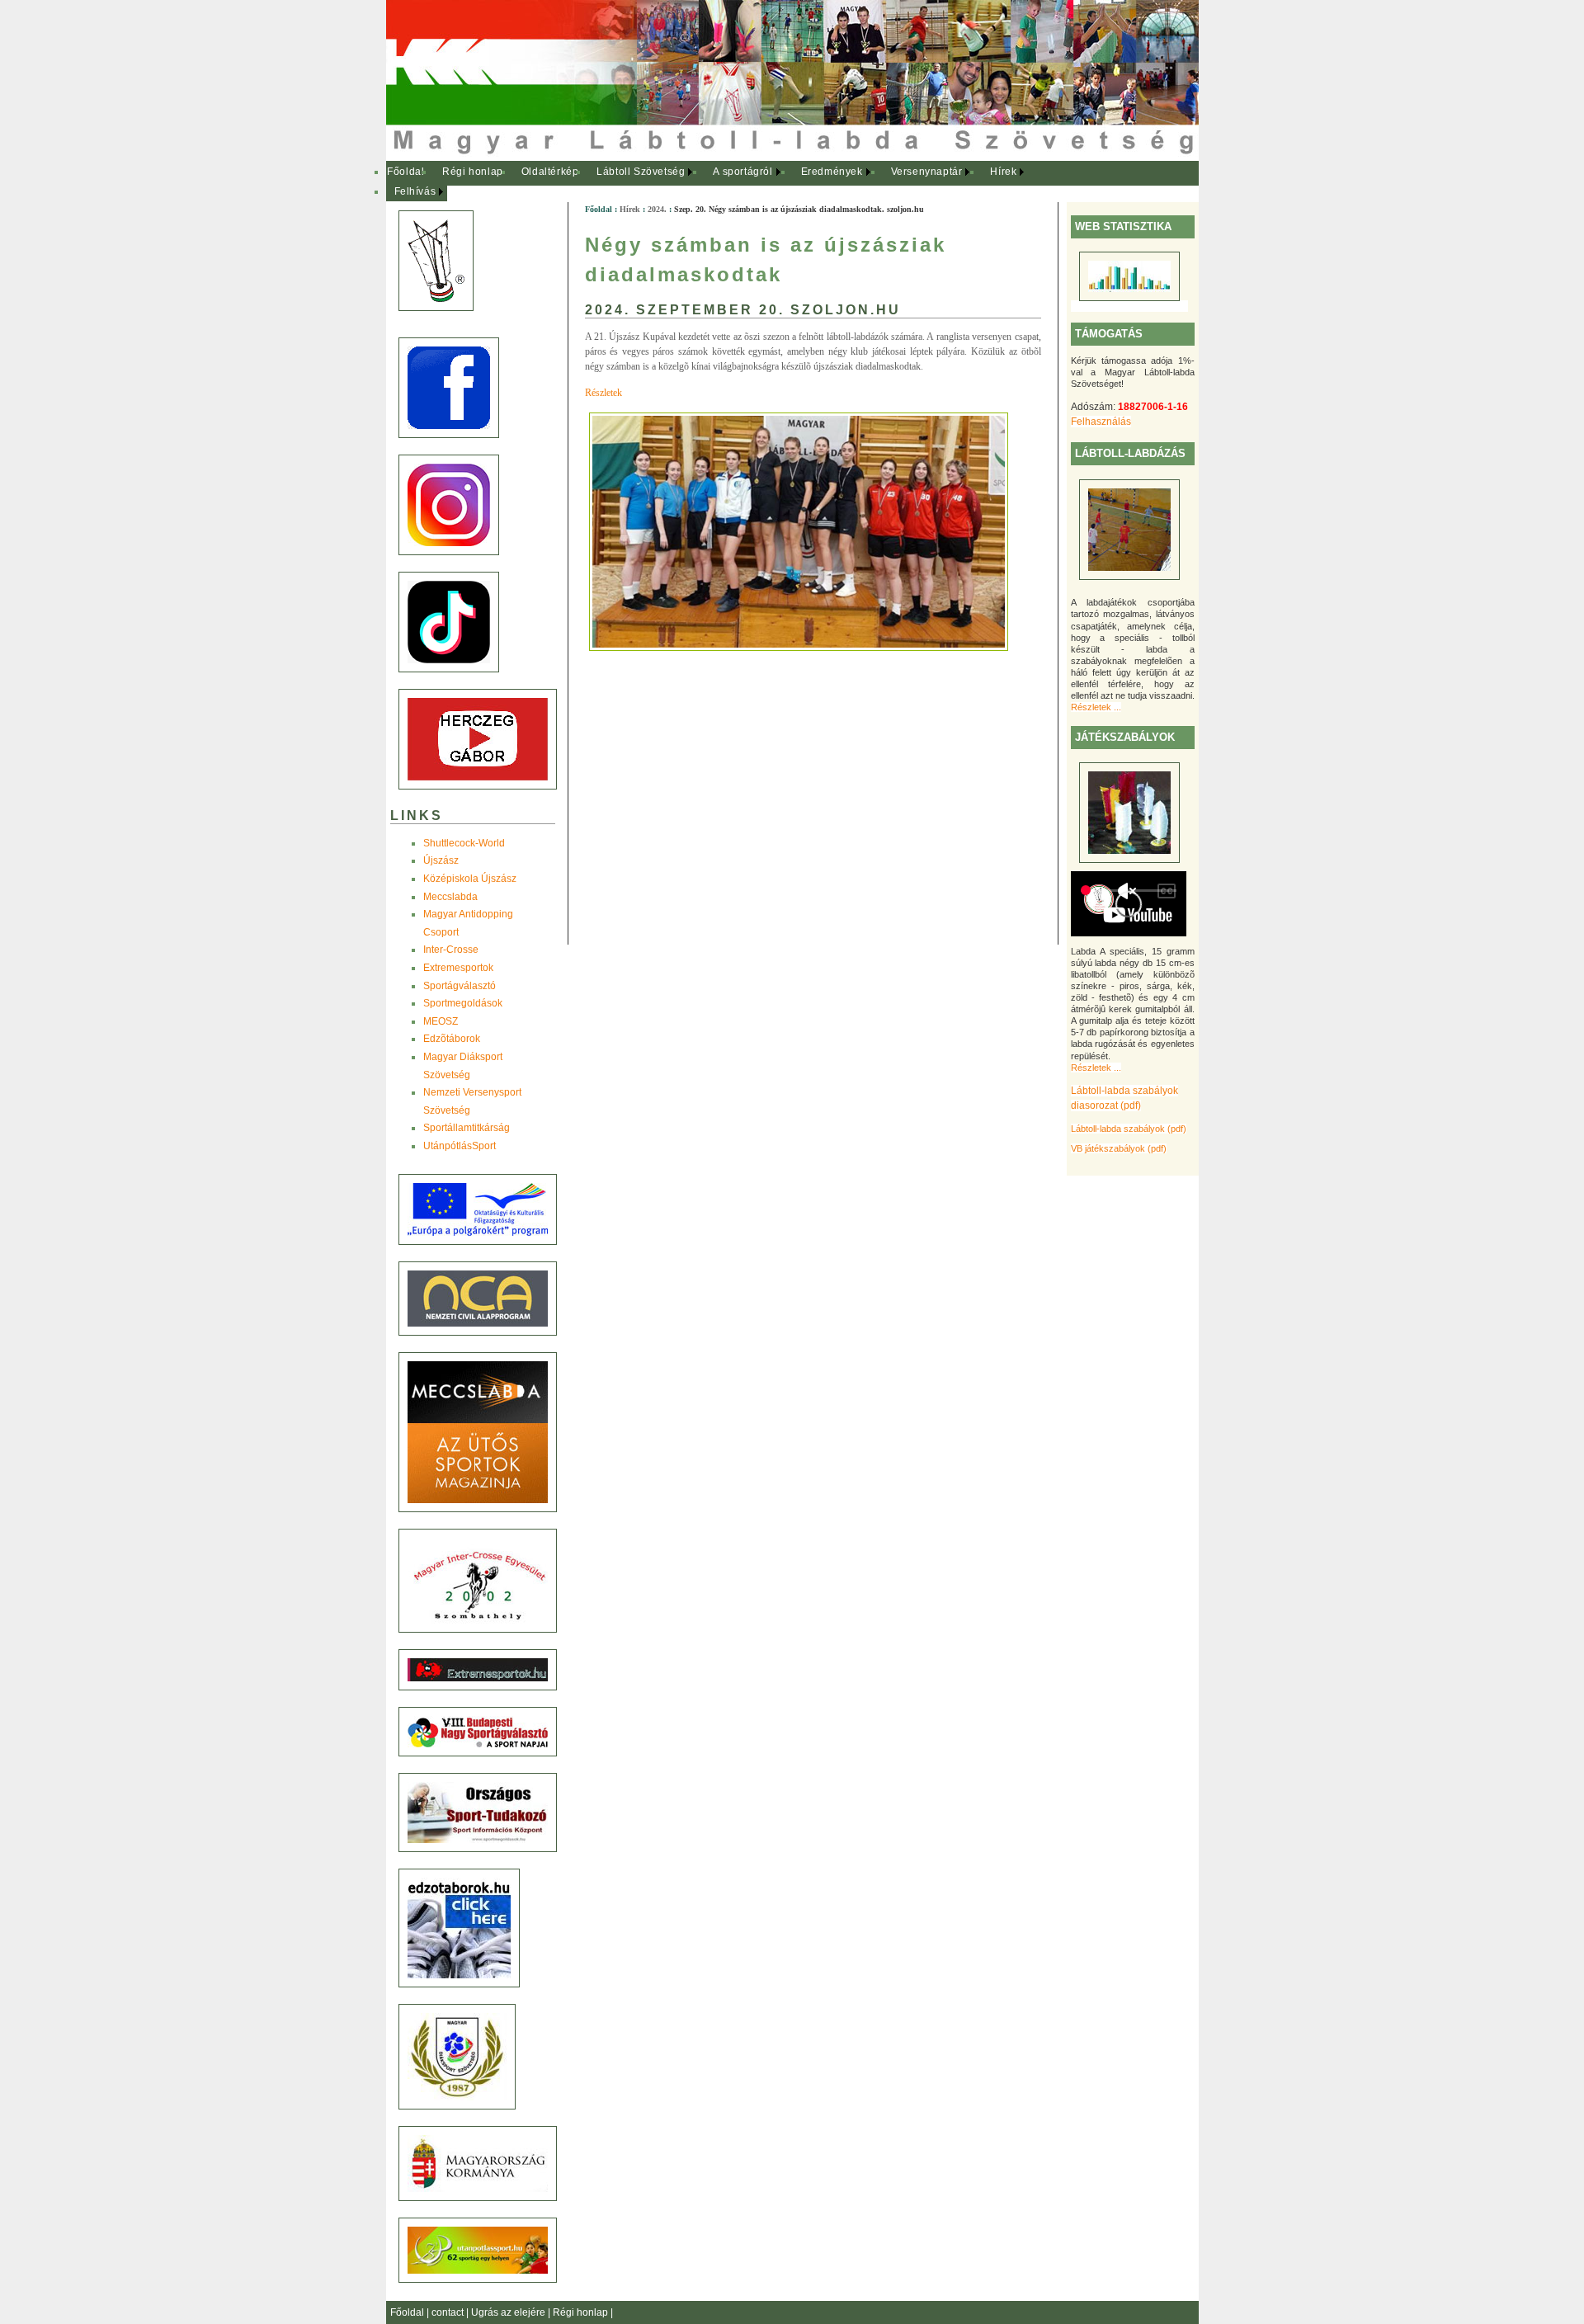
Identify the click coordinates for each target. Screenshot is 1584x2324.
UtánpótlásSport (460, 1146)
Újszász (441, 860)
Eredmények (832, 172)
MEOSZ (441, 1021)
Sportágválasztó (460, 986)
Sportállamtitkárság (467, 1128)
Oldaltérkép (550, 172)
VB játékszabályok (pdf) (1119, 1148)
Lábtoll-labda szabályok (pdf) (1129, 1129)
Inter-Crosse (451, 950)
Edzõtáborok (452, 1039)
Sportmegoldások (463, 1003)
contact (449, 2312)
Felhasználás (1101, 422)
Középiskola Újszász (470, 879)
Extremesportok (458, 968)
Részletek (603, 393)
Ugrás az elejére (509, 2312)
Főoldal (405, 172)
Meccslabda (450, 897)
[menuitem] (406, 172)
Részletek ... (1096, 707)
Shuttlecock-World (464, 843)
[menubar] (716, 182)
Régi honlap (473, 172)
